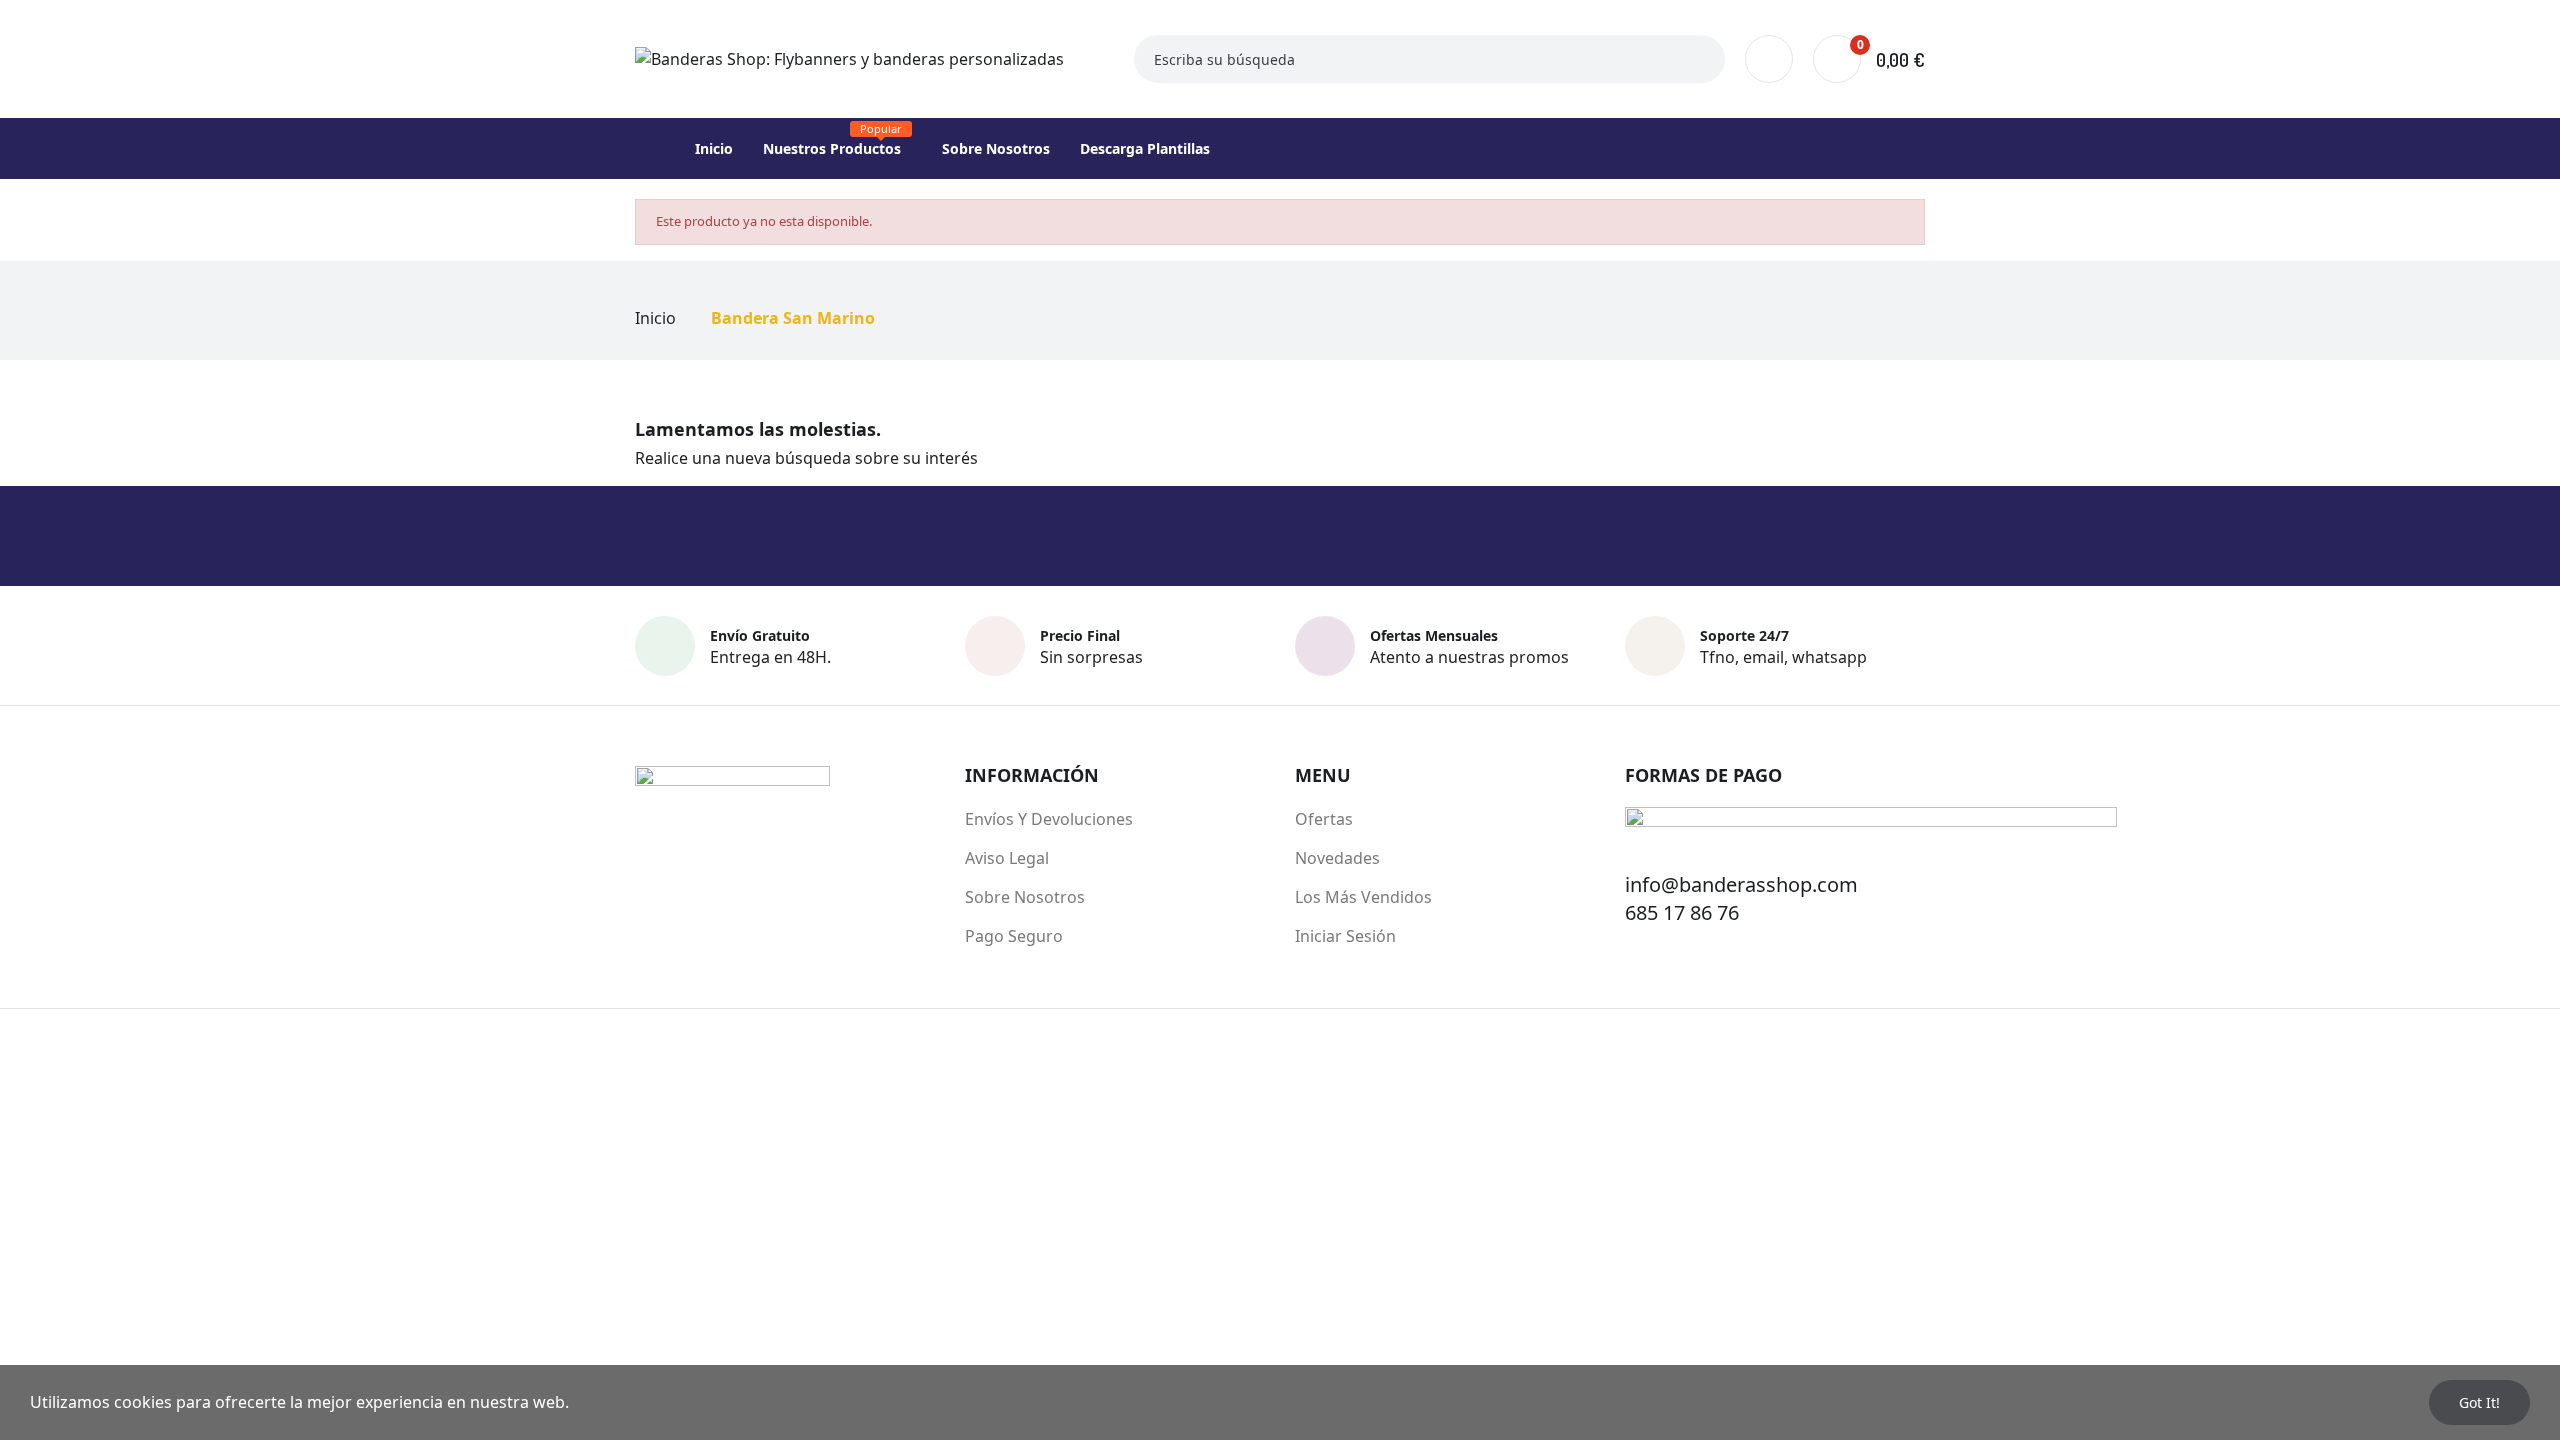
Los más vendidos (1363, 897)
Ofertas (1324, 819)
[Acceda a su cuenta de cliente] (1769, 59)
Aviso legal (1007, 858)
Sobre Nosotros (1025, 897)
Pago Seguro (1014, 936)
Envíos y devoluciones (1049, 819)
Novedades (1337, 858)
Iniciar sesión (1345, 936)
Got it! (2479, 1402)
